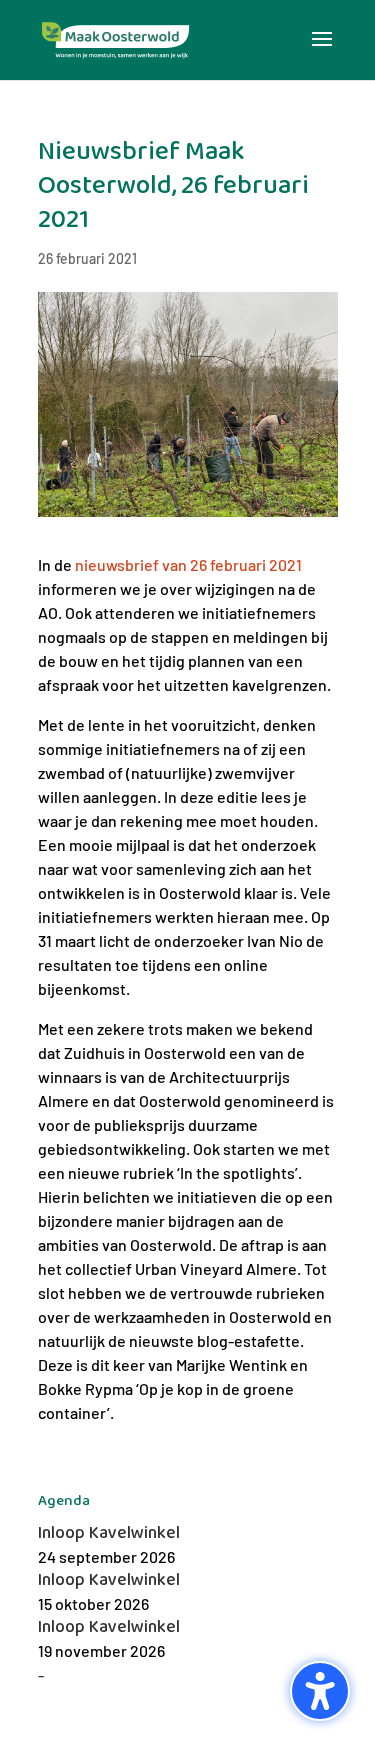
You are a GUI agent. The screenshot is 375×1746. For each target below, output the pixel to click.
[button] (322, 52)
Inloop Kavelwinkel (109, 1533)
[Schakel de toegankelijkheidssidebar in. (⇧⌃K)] (320, 1691)
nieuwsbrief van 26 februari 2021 (188, 564)
